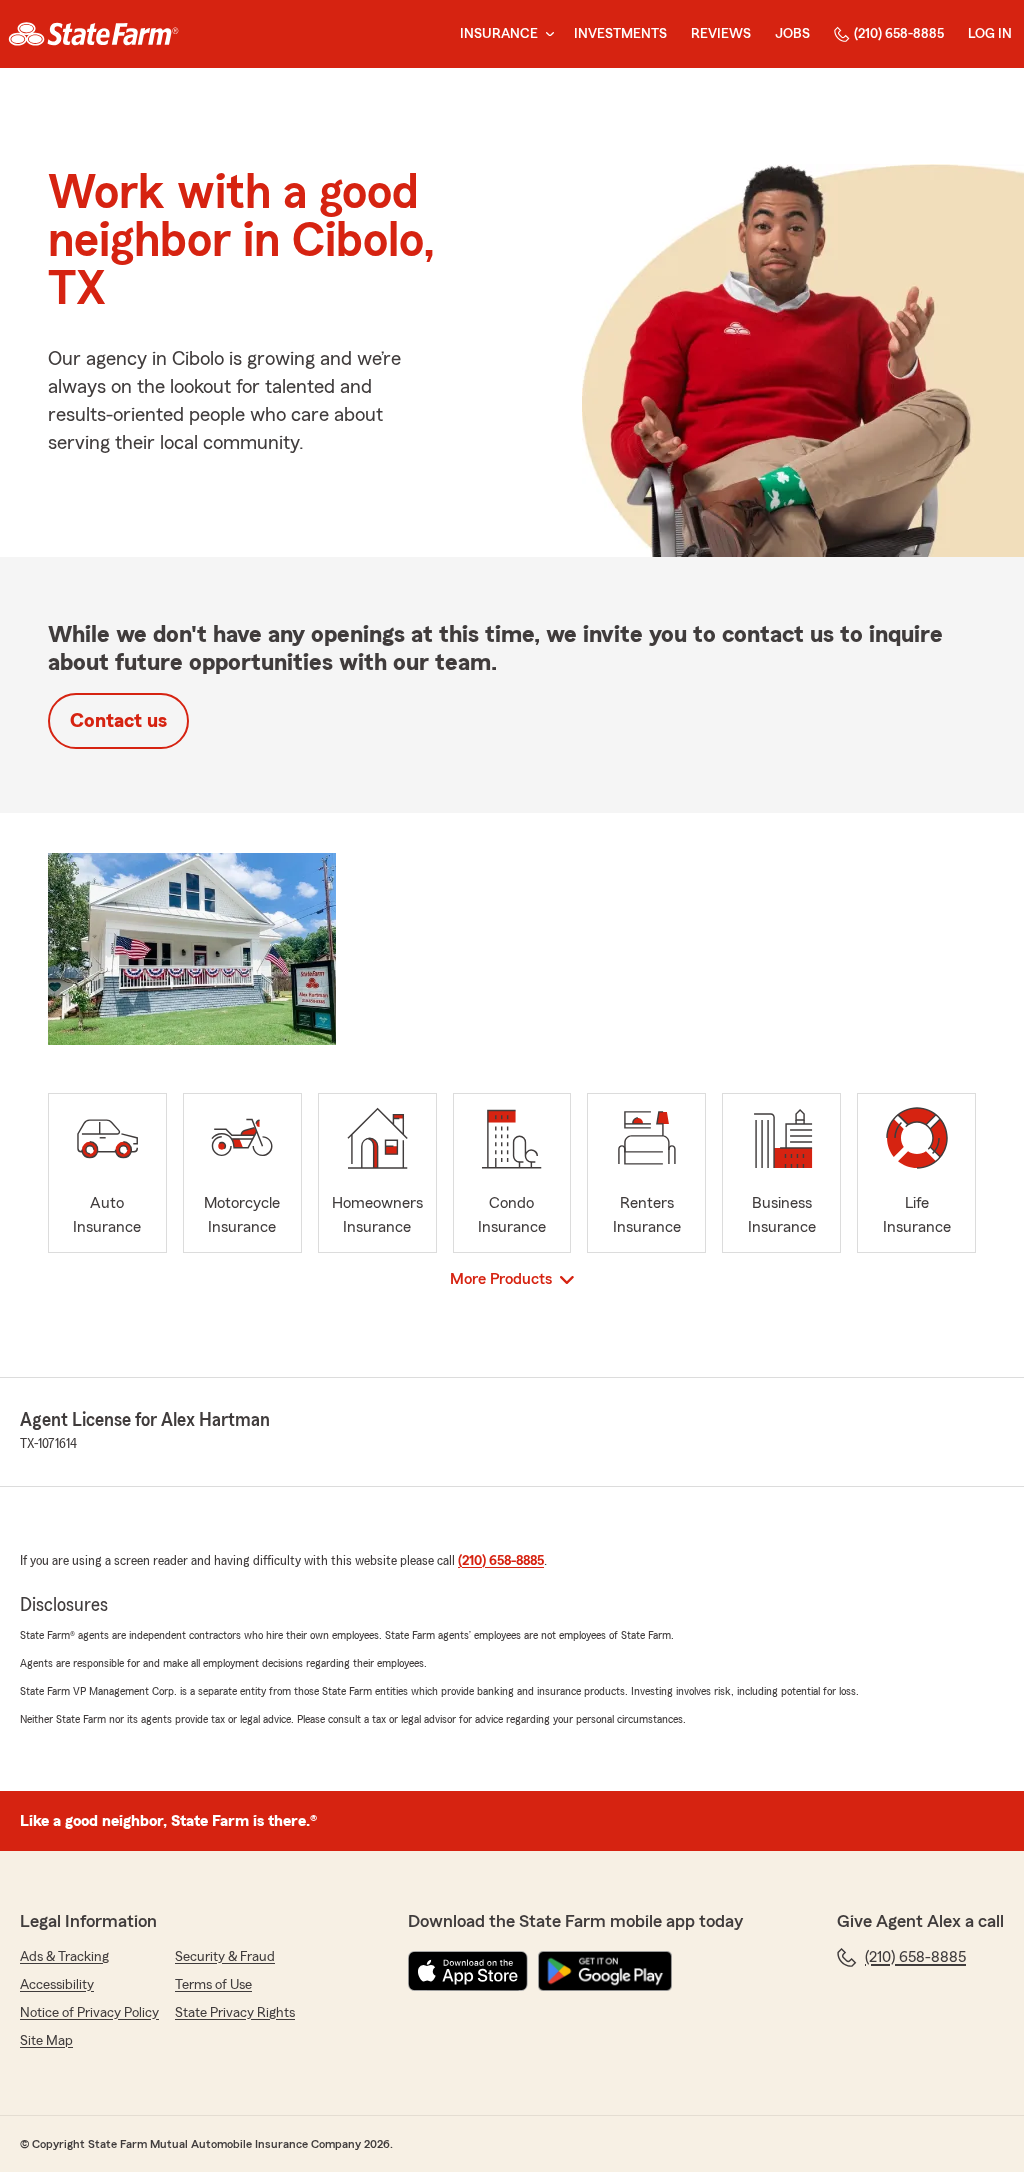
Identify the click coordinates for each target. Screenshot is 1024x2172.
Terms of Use (213, 1985)
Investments (620, 34)
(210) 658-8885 (899, 34)
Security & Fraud (225, 1957)
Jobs (792, 34)
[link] (93, 34)
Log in (990, 34)
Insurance (499, 34)
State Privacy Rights (235, 2013)
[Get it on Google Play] (605, 1971)
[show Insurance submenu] (546, 34)
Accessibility (57, 1985)
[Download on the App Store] (468, 1971)
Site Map (46, 2041)
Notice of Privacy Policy (89, 2013)
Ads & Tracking (64, 1957)
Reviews (721, 34)
